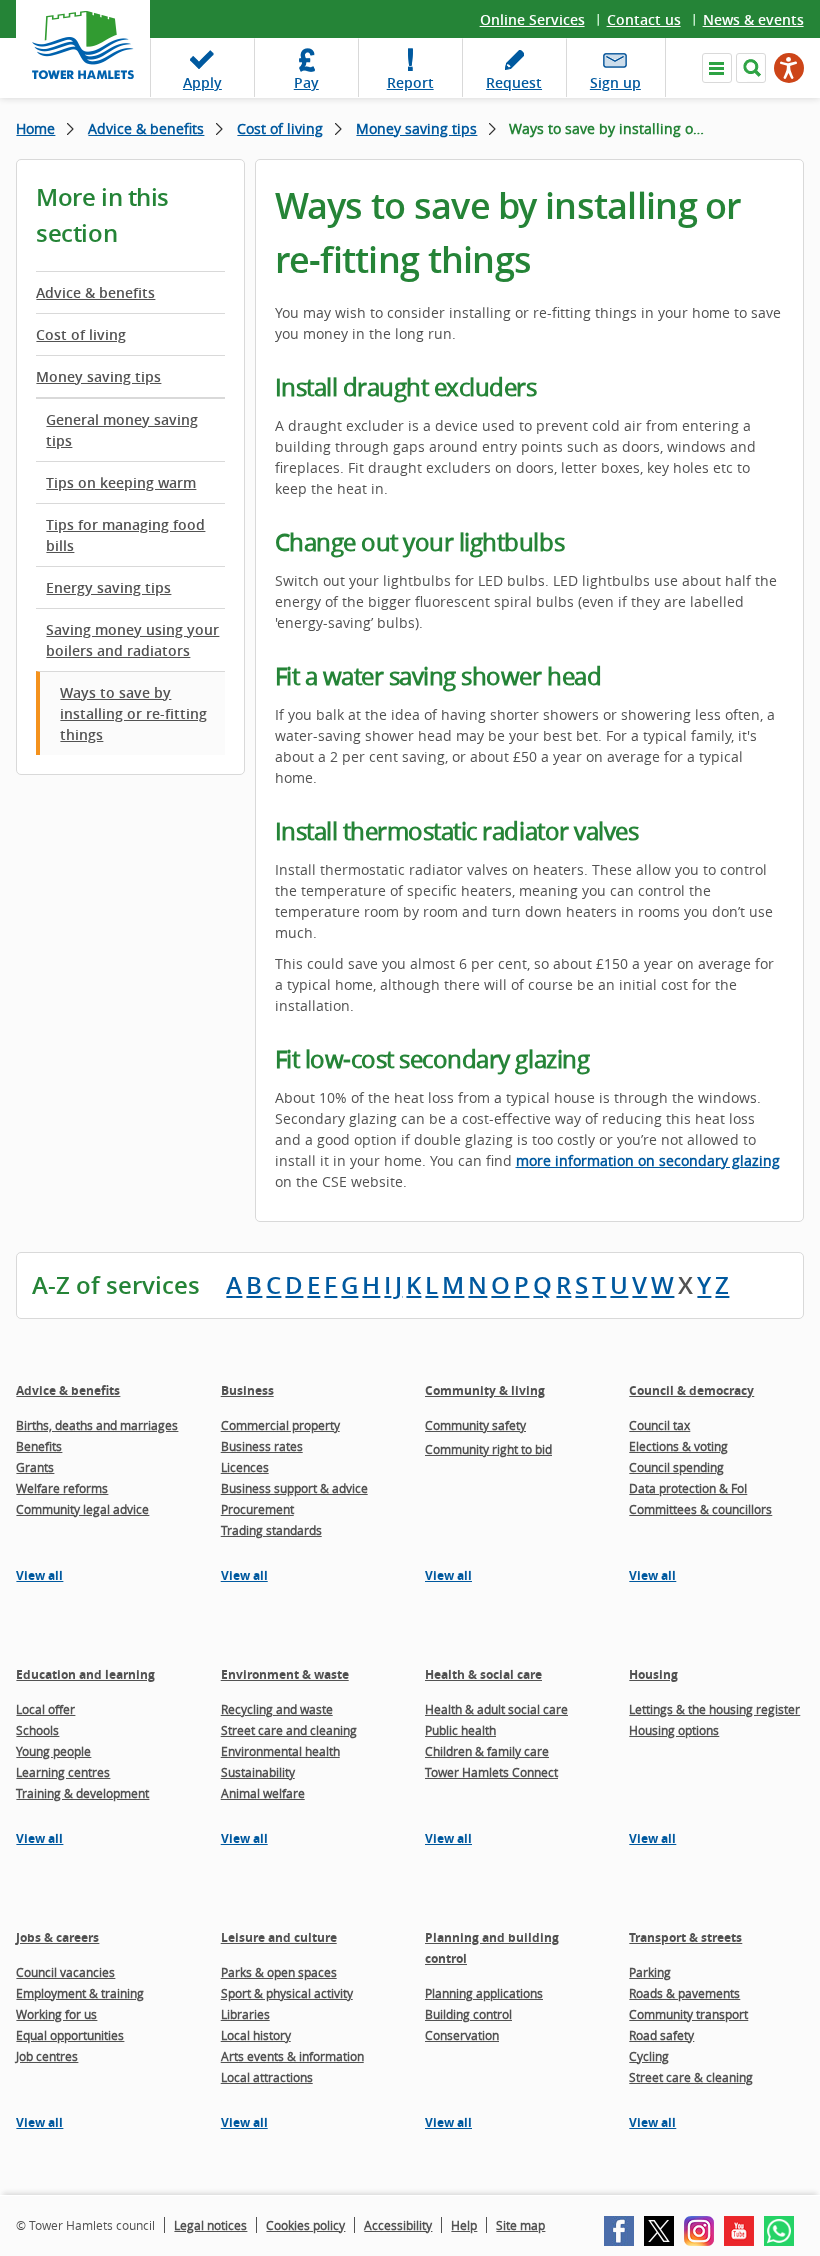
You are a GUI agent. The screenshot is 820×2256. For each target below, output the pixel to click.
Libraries (245, 2014)
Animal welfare (263, 1793)
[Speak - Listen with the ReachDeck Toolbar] (789, 68)
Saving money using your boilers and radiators (132, 640)
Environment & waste (285, 1674)
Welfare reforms (62, 1488)
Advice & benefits (146, 128)
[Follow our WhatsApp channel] (779, 2231)
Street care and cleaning (289, 1730)
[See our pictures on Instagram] (699, 2231)
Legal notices (210, 2225)
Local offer (45, 1709)
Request (514, 82)
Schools (37, 1730)
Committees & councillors (700, 1509)
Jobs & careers (57, 1937)
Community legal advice (82, 1509)
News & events (753, 19)
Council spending (676, 1467)
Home (35, 128)
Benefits (39, 1446)
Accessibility (398, 2225)
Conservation (462, 2035)
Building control (468, 2014)
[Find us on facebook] (619, 2231)
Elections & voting (678, 1446)
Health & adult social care (496, 1709)
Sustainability (258, 1772)
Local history (256, 2035)
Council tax (659, 1425)
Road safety (661, 2035)
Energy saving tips (108, 587)
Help (464, 2225)
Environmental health (280, 1751)
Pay (306, 82)
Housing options (674, 1730)
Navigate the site (717, 68)
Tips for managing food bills (125, 535)
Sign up (615, 82)
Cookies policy (305, 2225)
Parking (650, 1972)
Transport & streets (685, 1937)
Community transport (688, 2014)
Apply (202, 82)
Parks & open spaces (279, 1972)
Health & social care (483, 1674)
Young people (53, 1751)
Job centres (47, 2056)
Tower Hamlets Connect (491, 1772)
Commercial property (280, 1425)
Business (247, 1390)
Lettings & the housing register (714, 1709)
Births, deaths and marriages (97, 1425)
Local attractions (267, 2077)
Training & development (82, 1793)
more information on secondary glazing (648, 1160)
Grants (35, 1467)
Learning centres (63, 1772)
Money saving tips (416, 128)
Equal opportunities (70, 2035)
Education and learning (85, 1674)
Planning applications (484, 1993)
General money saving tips (122, 430)
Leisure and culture (279, 1937)
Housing (653, 1674)
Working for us (56, 2014)
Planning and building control (492, 1948)
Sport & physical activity (287, 1993)
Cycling (649, 2056)
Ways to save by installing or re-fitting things (133, 713)
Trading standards (271, 1530)
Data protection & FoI (688, 1488)
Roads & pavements (684, 1993)
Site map (520, 2225)
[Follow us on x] (659, 2231)
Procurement (257, 1509)
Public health (460, 1730)
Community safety (475, 1425)
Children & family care (487, 1751)
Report (410, 82)
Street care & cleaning (691, 2077)
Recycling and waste (277, 1709)
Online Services (532, 19)
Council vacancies (65, 1972)
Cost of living (280, 128)
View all (39, 1575)
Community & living (485, 1390)
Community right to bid (488, 1449)
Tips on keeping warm (121, 482)
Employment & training (80, 1993)
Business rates (262, 1446)
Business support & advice (294, 1488)
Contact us (644, 19)
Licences (245, 1467)
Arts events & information (292, 2056)
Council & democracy (691, 1390)
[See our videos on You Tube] (739, 2231)
